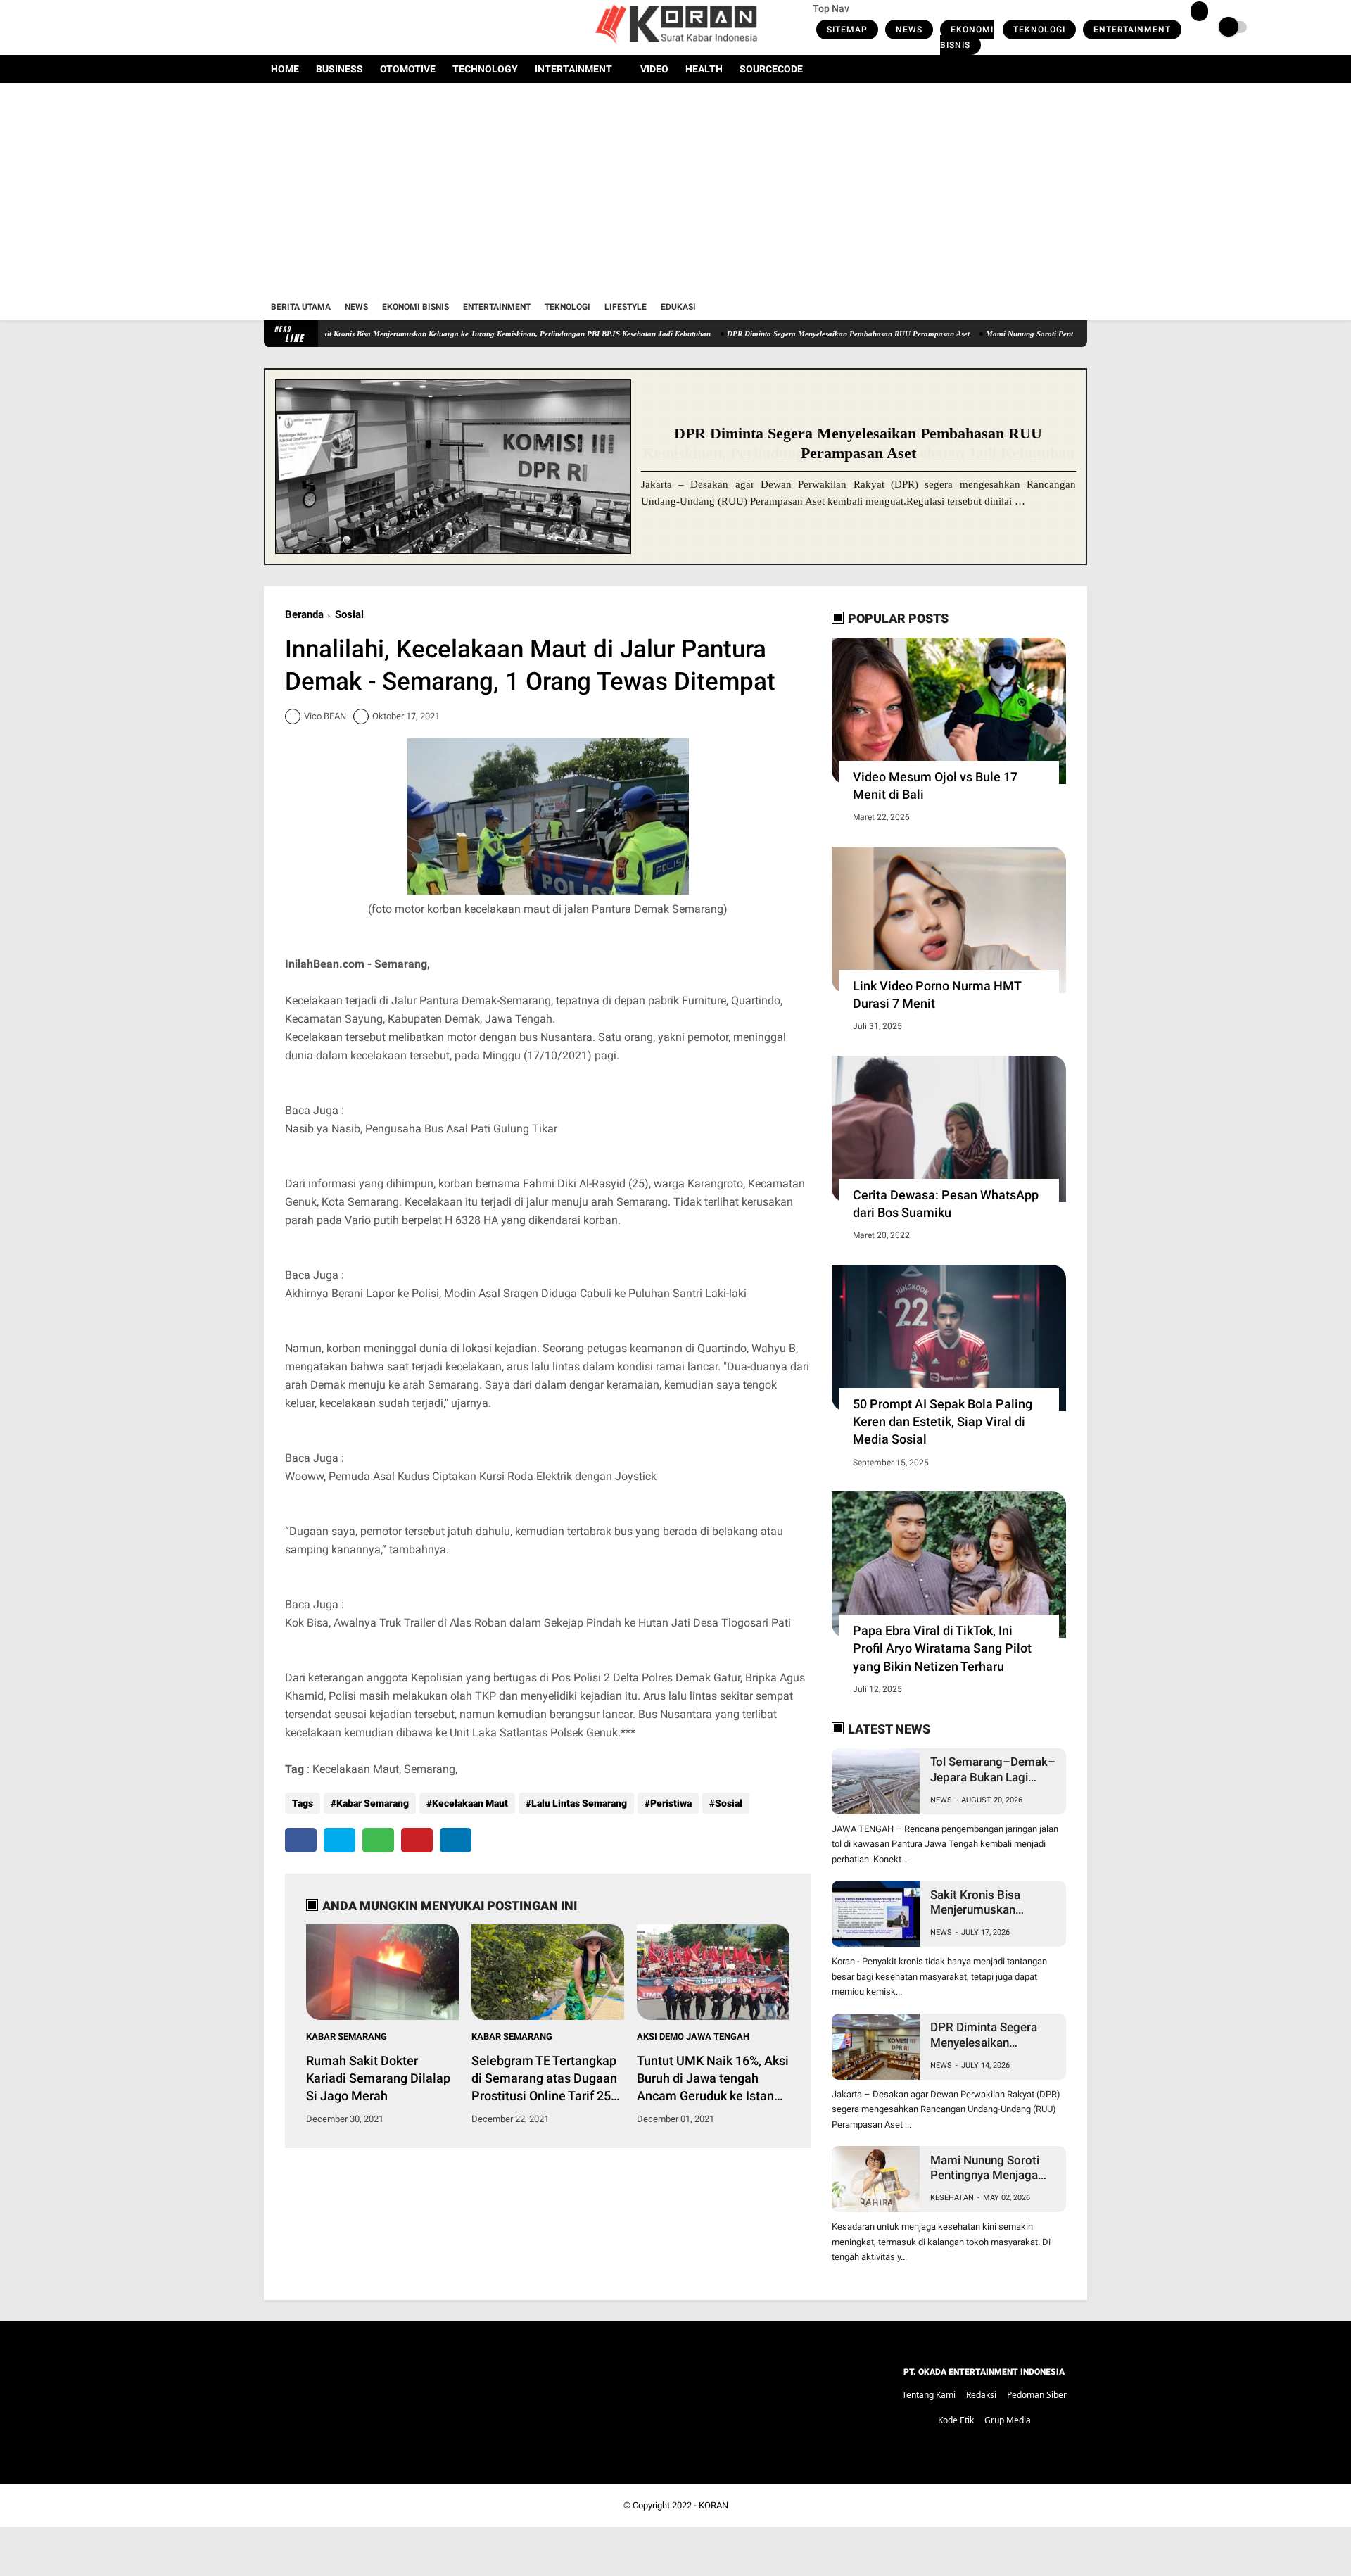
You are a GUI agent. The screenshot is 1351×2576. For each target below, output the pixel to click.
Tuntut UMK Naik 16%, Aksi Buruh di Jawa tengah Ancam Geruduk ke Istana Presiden (713, 2079)
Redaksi (981, 2395)
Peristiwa (671, 1803)
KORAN (713, 2505)
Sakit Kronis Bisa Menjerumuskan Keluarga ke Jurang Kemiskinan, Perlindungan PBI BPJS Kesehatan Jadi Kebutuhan (436, 334)
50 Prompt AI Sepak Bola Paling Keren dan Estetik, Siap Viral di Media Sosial (943, 1421)
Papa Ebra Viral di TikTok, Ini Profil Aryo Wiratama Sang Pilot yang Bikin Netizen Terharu (942, 1648)
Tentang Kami (929, 2395)
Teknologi (1039, 30)
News (909, 30)
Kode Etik (956, 2420)
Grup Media (1008, 2420)
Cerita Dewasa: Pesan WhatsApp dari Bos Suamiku (946, 1204)
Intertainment (573, 69)
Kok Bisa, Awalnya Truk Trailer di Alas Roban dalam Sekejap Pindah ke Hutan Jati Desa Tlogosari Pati (538, 1623)
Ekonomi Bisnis (967, 37)
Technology (485, 69)
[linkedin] (456, 1840)
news (941, 1800)
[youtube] (325, 27)
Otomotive (408, 69)
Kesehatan (952, 2198)
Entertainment (1132, 30)
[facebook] (268, 27)
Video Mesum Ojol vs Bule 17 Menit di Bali (935, 785)
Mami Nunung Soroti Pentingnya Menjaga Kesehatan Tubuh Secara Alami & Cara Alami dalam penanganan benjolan (987, 2168)
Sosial (349, 614)
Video (654, 69)
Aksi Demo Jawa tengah (693, 2037)
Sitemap (847, 30)
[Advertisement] (675, 189)
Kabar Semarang (373, 1803)
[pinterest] (417, 1840)
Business (340, 69)
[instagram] (306, 27)
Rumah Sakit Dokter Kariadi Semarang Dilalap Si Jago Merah (378, 2078)
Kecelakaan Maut (470, 1803)
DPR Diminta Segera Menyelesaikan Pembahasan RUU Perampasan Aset (772, 334)
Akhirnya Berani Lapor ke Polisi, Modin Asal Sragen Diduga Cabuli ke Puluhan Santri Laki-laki (516, 1293)
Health (704, 69)
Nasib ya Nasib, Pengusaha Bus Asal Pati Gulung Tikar (421, 1129)
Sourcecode (771, 69)
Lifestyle (626, 307)
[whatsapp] (378, 1840)
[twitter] (287, 27)
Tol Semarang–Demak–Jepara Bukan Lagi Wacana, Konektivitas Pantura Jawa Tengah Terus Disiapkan (993, 1770)
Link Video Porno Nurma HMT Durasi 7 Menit (937, 995)
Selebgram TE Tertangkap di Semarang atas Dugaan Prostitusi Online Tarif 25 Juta (544, 2079)
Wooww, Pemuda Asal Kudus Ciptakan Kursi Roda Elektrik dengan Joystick (471, 1476)
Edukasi (678, 307)
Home (285, 69)
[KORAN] (675, 46)
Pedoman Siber (1037, 2395)
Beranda (304, 614)
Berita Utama (301, 307)
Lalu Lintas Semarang (579, 1803)
